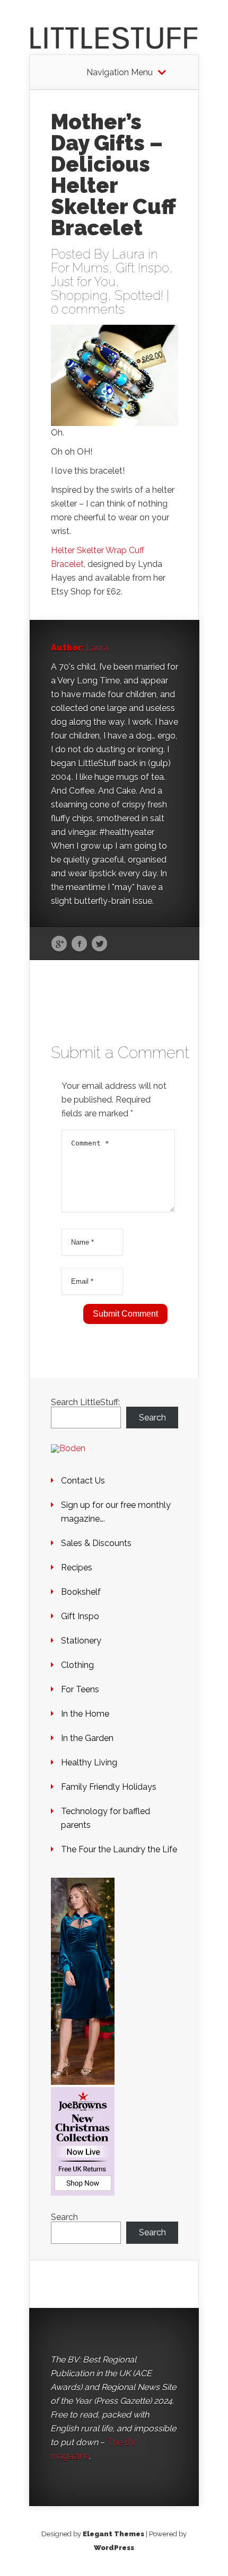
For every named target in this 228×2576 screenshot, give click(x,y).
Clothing (77, 1665)
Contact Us (83, 1481)
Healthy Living (89, 1762)
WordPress (114, 2548)
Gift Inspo (142, 268)
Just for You (83, 282)
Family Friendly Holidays (109, 1787)
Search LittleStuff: (85, 1402)
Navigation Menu (120, 73)
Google (59, 944)
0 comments (88, 309)
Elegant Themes (113, 2534)
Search (152, 1418)
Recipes (77, 1567)
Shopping (79, 295)
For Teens (80, 1689)
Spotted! (139, 295)
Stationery (81, 1641)
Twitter (99, 944)
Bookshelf (81, 1592)
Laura (128, 254)
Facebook (79, 944)
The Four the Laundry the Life (119, 1849)
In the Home (85, 1714)
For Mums (80, 268)
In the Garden (87, 1738)
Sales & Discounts (96, 1543)
